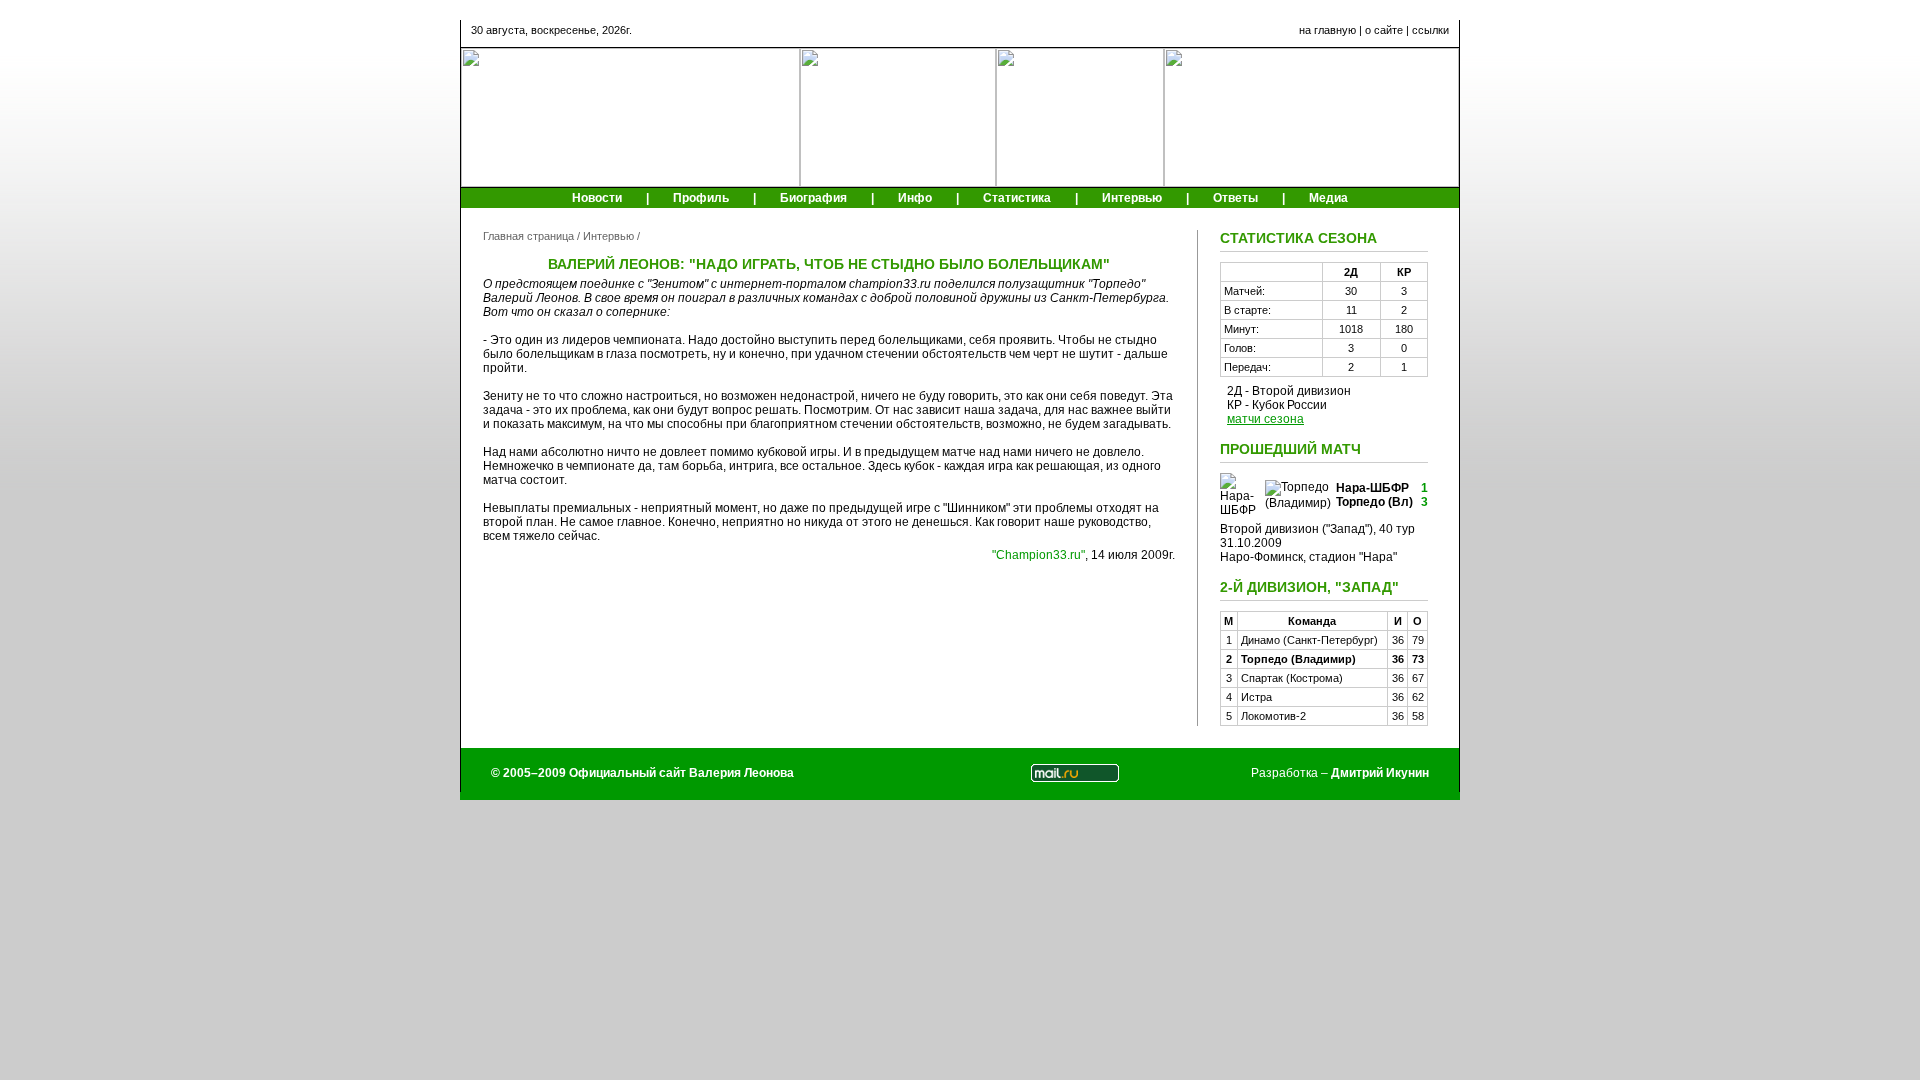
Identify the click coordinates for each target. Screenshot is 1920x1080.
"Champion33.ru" (1038, 555)
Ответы (1235, 198)
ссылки (1430, 30)
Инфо (915, 198)
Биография (813, 198)
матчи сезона (1265, 419)
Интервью (1132, 198)
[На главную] (630, 183)
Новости (597, 198)
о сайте (1384, 30)
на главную (1327, 30)
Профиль (701, 198)
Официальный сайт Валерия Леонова (681, 773)
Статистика (1017, 198)
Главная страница (528, 236)
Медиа (1328, 198)
